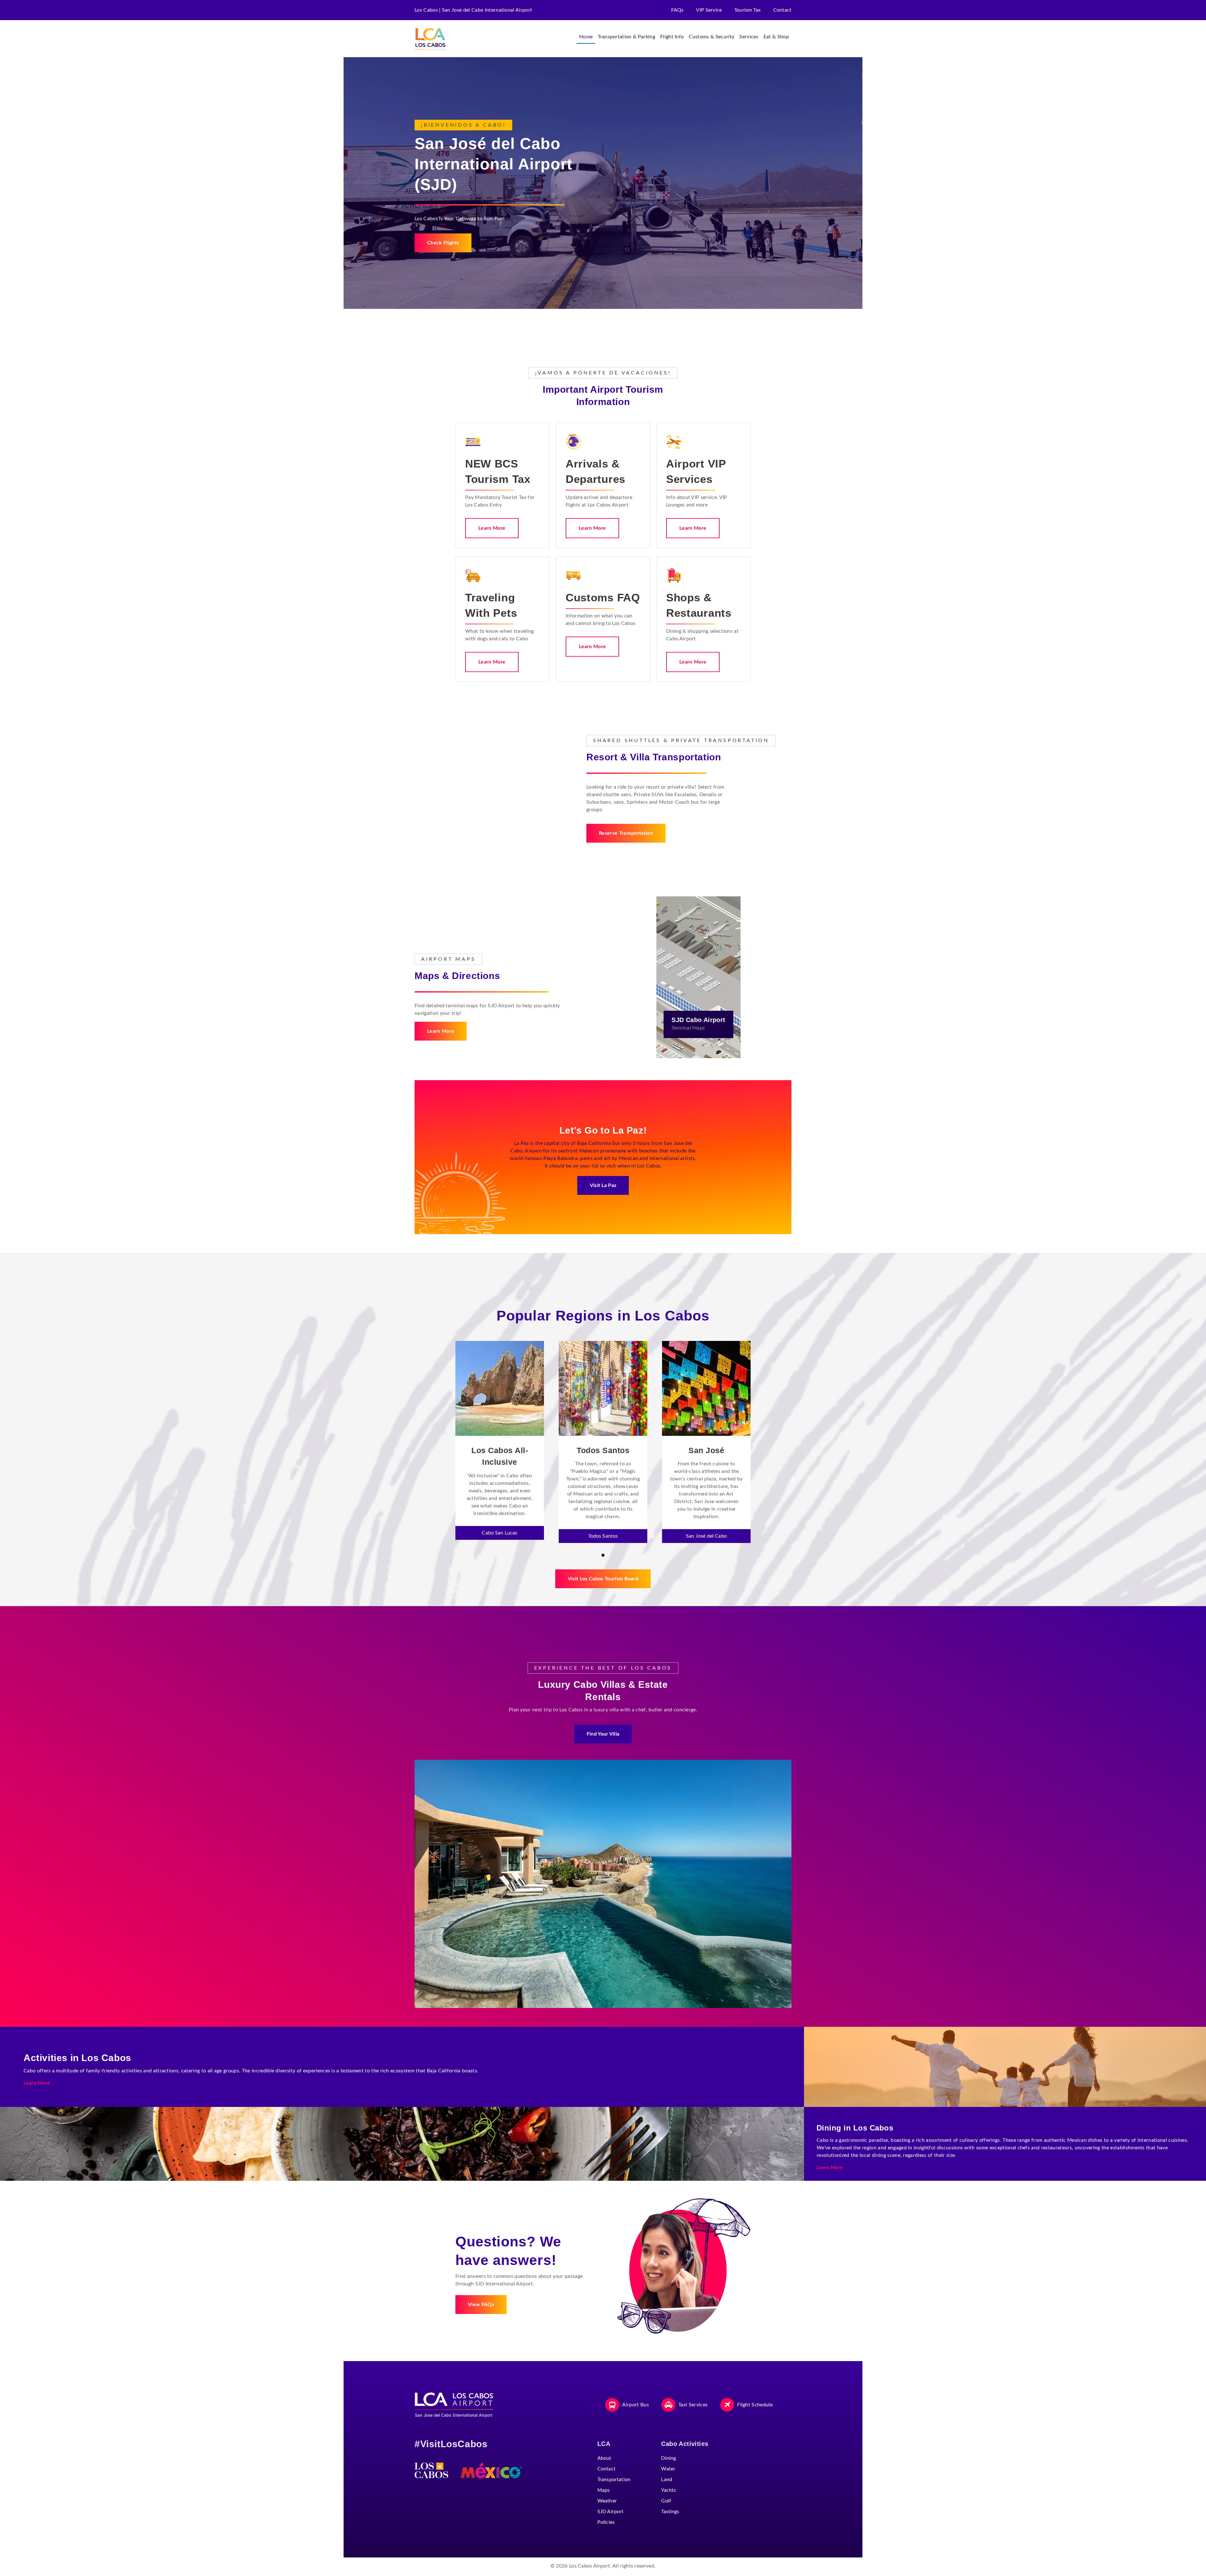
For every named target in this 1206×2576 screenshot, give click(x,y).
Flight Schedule (755, 2405)
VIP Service (709, 10)
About (604, 2458)
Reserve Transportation (626, 833)
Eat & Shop (776, 37)
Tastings (670, 2512)
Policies (606, 2522)
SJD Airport (611, 2512)
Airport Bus (636, 2405)
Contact (782, 10)
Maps (604, 2490)
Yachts (668, 2490)
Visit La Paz (603, 1185)
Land (667, 2480)
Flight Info (672, 37)
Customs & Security (712, 37)
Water (668, 2469)
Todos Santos (603, 1536)
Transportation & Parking (626, 37)
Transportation (614, 2480)
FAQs (677, 10)
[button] (603, 1555)
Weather (607, 2501)
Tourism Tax (747, 10)
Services (749, 37)
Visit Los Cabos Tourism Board (603, 1579)
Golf (666, 2501)
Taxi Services (693, 2405)
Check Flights (443, 243)
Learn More (492, 528)
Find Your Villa (603, 1734)
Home (586, 37)
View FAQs (481, 2305)
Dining (668, 2458)
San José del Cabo (706, 1536)
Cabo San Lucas (500, 1533)
